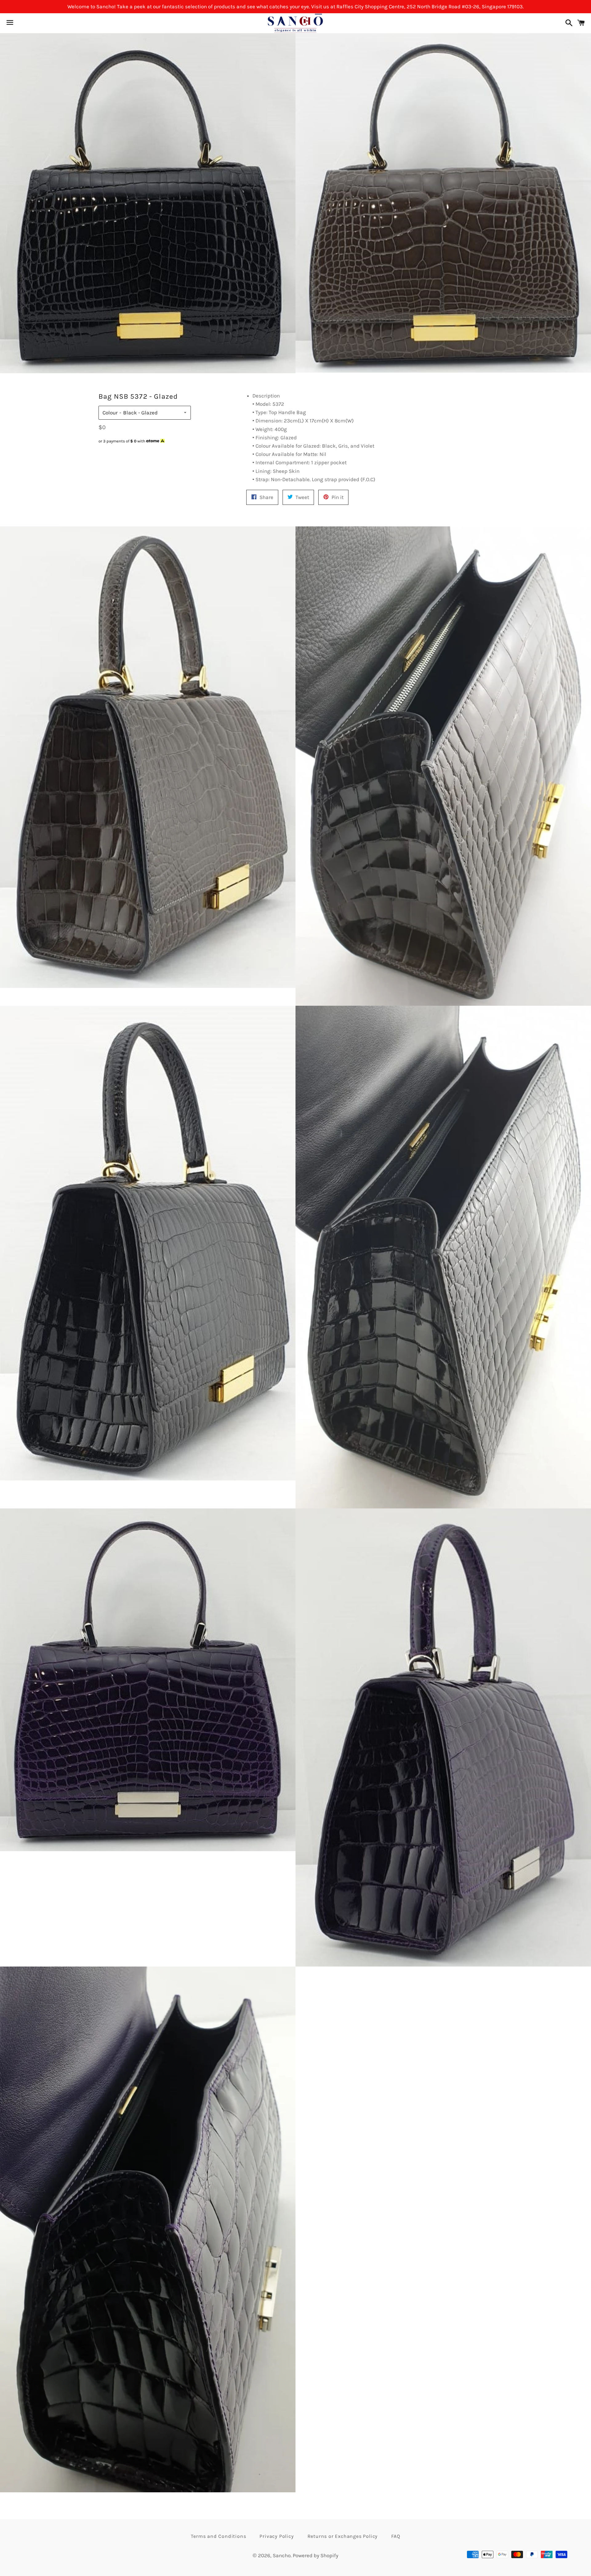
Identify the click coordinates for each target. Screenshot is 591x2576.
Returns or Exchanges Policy (343, 2536)
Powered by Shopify (316, 2555)
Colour (110, 413)
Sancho (282, 2555)
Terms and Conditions (218, 2536)
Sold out (145, 453)
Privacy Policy (277, 2536)
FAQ (396, 2536)
